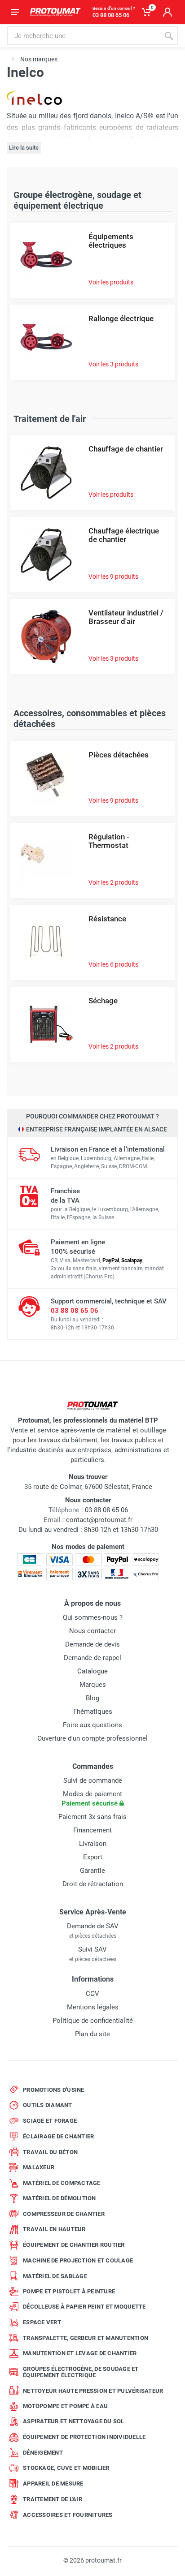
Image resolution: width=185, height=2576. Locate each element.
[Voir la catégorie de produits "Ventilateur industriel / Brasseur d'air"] (46, 636)
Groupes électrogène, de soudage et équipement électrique (81, 2372)
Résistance (107, 919)
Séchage (103, 1001)
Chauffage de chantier (126, 449)
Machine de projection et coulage (78, 2260)
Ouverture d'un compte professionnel (92, 1738)
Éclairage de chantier (58, 2136)
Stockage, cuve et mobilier (66, 2468)
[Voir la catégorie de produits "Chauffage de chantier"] (46, 472)
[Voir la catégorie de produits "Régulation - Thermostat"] (46, 860)
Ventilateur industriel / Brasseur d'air (126, 617)
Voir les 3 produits (113, 364)
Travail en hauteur (54, 2229)
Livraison (93, 1844)
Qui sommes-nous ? (93, 1617)
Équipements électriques (111, 241)
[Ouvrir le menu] (15, 12)
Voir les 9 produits (113, 576)
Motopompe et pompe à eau (65, 2406)
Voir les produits (111, 282)
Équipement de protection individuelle (84, 2437)
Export (93, 1857)
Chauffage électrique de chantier (124, 535)
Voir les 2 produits (113, 882)
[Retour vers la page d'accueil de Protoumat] (55, 12)
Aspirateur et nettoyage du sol (74, 2421)
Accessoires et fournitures (68, 2515)
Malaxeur (39, 2167)
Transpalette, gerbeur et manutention (86, 2338)
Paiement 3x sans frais (92, 1817)
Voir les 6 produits (113, 964)
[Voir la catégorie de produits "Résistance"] (46, 942)
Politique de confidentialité (93, 2021)
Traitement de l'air (53, 2499)
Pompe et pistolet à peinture (69, 2291)
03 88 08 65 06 (75, 1311)
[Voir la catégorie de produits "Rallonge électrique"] (46, 342)
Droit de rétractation (93, 1884)
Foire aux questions (92, 1725)
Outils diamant (48, 2105)
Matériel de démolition (59, 2198)
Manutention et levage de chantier (80, 2353)
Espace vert (42, 2322)
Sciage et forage (50, 2121)
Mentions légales (93, 2007)
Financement (92, 1830)
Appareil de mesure (53, 2484)
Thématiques (92, 1712)
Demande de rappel (92, 1658)
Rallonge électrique (121, 318)
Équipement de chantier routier (74, 2245)
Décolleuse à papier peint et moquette (84, 2307)
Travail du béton (50, 2152)
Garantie (92, 1871)
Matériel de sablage (55, 2276)
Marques (93, 1685)
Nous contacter (92, 1631)
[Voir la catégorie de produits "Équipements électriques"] (46, 260)
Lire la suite (24, 148)
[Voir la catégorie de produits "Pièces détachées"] (46, 778)
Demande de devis (92, 1644)
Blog (92, 1698)
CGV (92, 1994)
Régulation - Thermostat (109, 841)
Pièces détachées (119, 755)
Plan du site (92, 2034)
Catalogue (92, 1671)
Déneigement (43, 2453)
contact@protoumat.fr (99, 1520)
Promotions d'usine (54, 2090)
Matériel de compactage (62, 2183)
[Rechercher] (169, 36)
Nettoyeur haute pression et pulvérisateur (93, 2391)
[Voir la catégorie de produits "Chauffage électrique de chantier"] (46, 554)
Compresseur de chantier (64, 2214)
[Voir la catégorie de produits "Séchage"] (46, 1024)
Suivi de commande (93, 1780)
